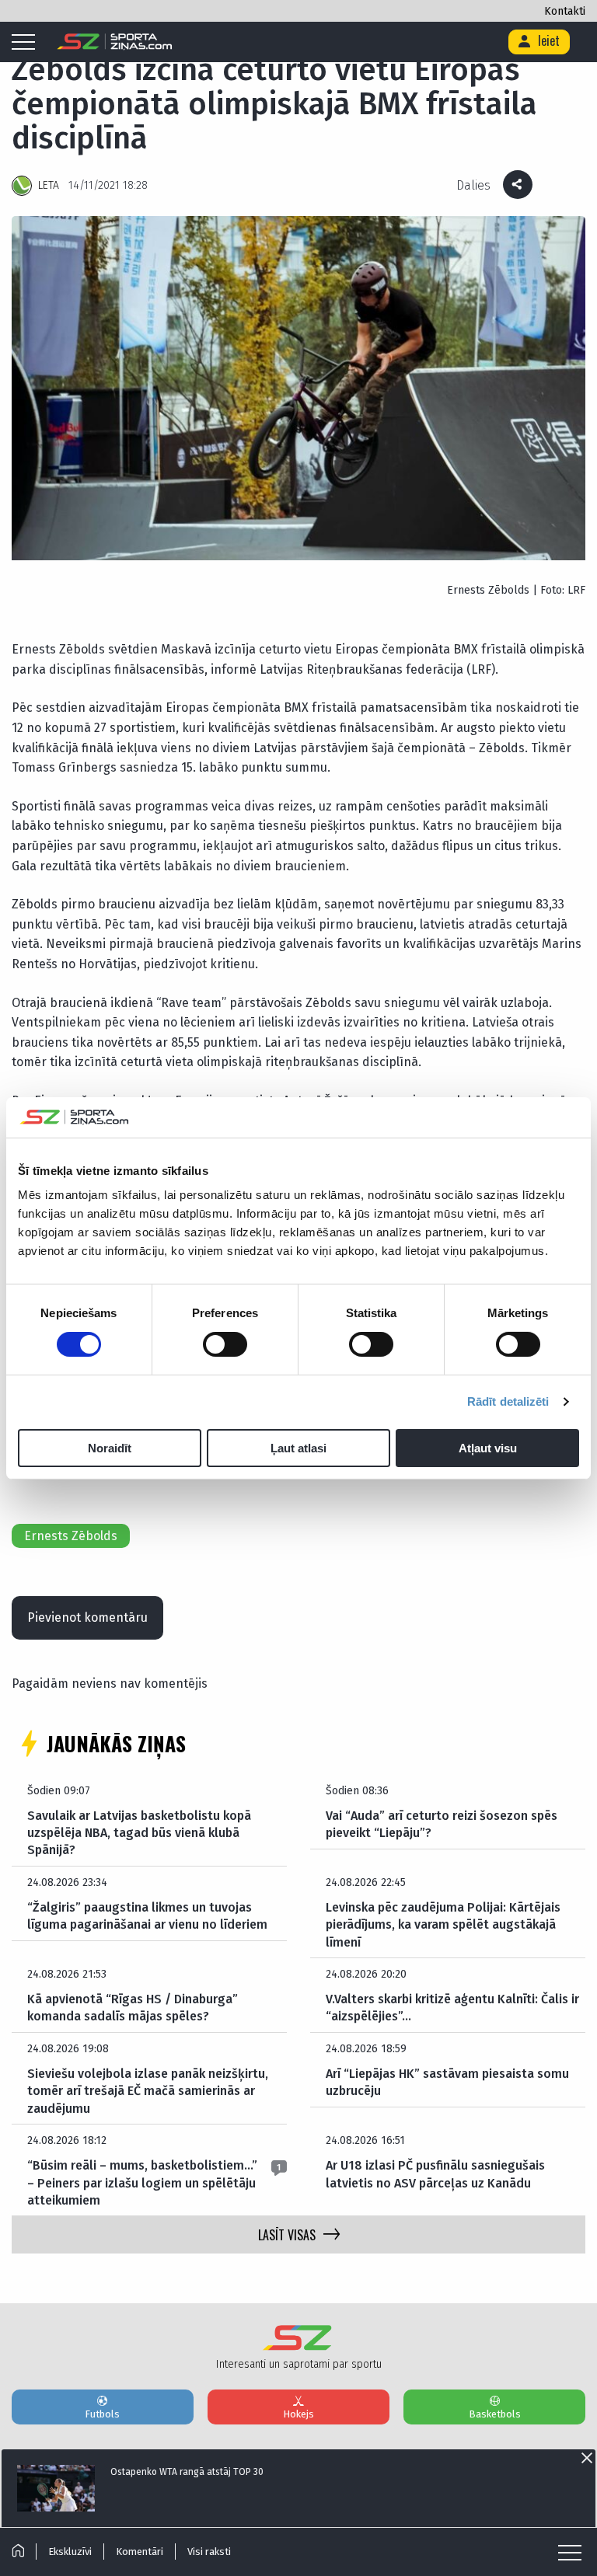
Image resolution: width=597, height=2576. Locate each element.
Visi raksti (209, 2552)
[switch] (225, 1344)
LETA (49, 185)
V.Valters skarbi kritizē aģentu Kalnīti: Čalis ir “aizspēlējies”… (452, 2008)
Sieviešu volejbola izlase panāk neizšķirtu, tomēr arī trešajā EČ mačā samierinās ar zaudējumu (148, 2091)
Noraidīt (110, 1448)
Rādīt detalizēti (508, 1401)
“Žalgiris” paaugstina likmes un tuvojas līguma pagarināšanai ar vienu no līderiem (147, 1916)
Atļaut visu (488, 1448)
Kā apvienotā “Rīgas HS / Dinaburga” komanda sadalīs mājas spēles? (133, 2008)
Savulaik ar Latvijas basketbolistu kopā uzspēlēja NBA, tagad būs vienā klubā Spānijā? (139, 1833)
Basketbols (495, 2414)
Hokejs (298, 2414)
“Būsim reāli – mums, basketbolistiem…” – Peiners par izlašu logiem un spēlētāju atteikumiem (142, 2183)
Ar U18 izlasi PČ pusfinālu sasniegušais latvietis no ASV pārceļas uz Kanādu (435, 2174)
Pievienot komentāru (87, 1617)
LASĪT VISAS (287, 2235)
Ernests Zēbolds (71, 1536)
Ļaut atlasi (298, 1448)
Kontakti (565, 11)
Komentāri (140, 2552)
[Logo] (115, 42)
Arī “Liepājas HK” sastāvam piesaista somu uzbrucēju (447, 2082)
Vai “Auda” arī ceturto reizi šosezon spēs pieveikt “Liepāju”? (442, 1824)
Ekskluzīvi (70, 2552)
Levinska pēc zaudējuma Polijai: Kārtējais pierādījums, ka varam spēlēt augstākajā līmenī (443, 1925)
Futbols (102, 2414)
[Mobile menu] (27, 43)
